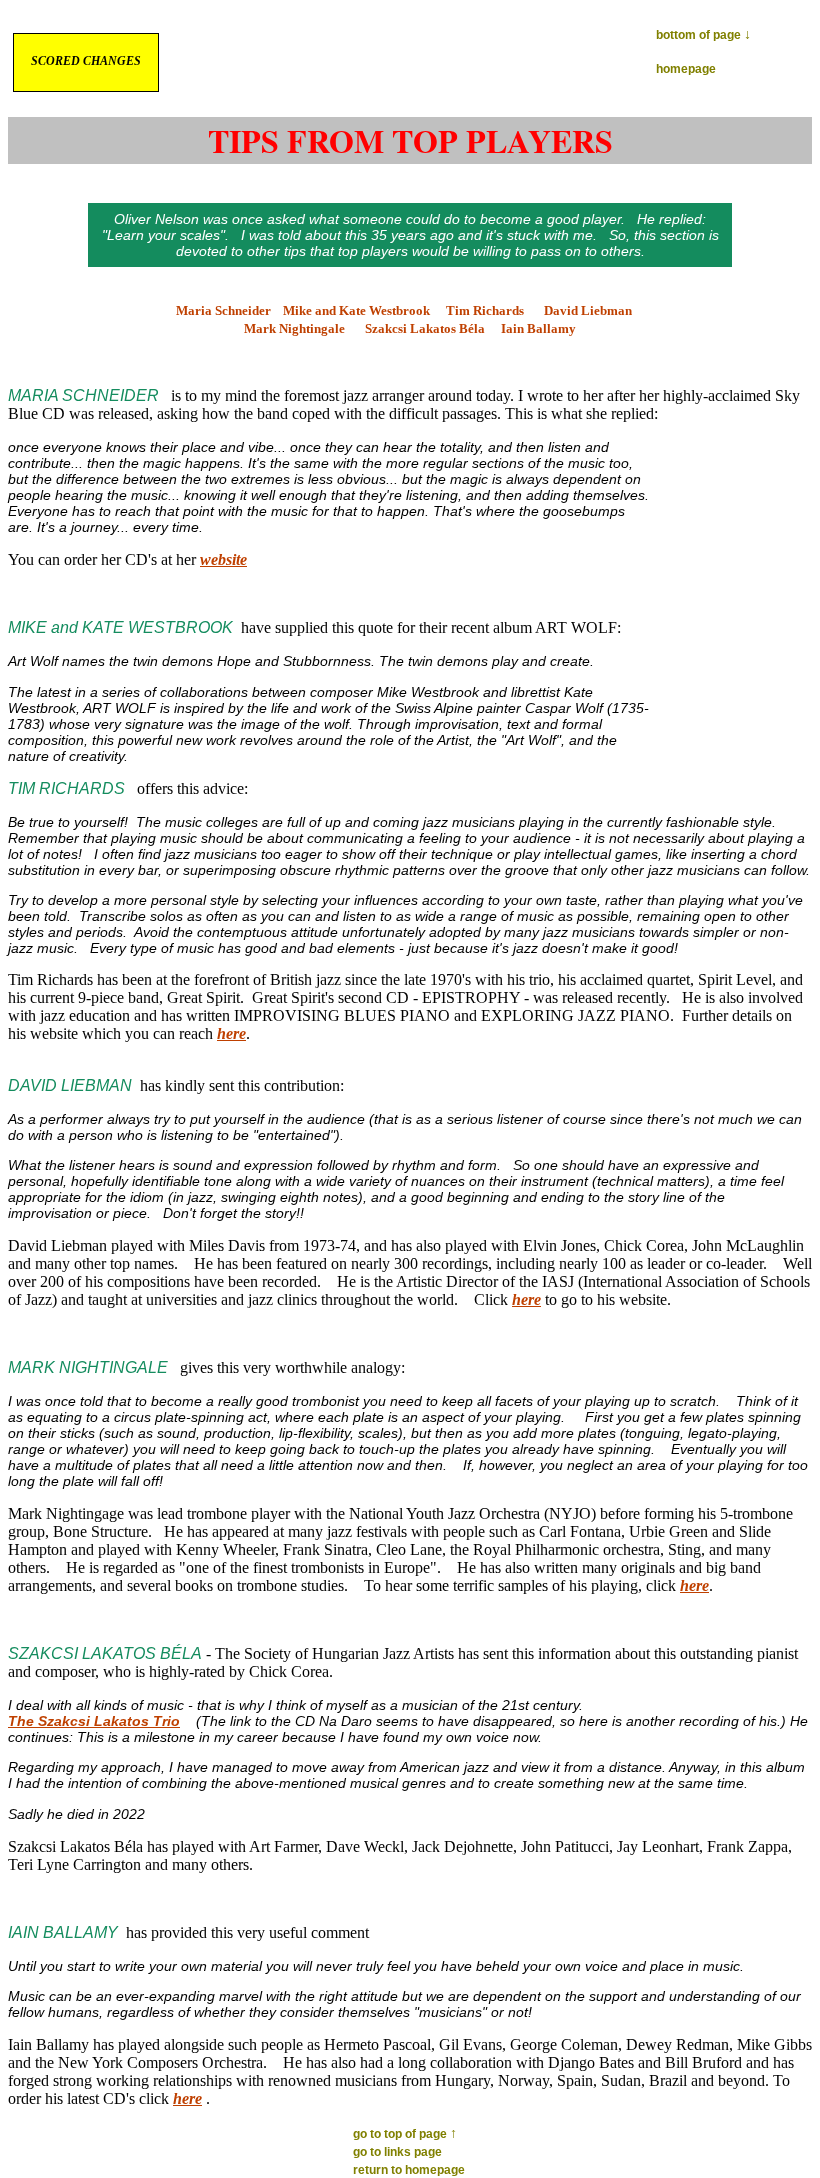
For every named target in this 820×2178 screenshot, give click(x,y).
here (231, 1033)
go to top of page (405, 2134)
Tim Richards (485, 311)
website (223, 559)
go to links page (397, 2152)
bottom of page (703, 35)
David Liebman (588, 311)
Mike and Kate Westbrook (356, 311)
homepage (686, 69)
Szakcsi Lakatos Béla (425, 329)
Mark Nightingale (294, 329)
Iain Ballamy (538, 329)
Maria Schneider (223, 311)
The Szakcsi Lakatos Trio (94, 1721)
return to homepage (409, 2170)
